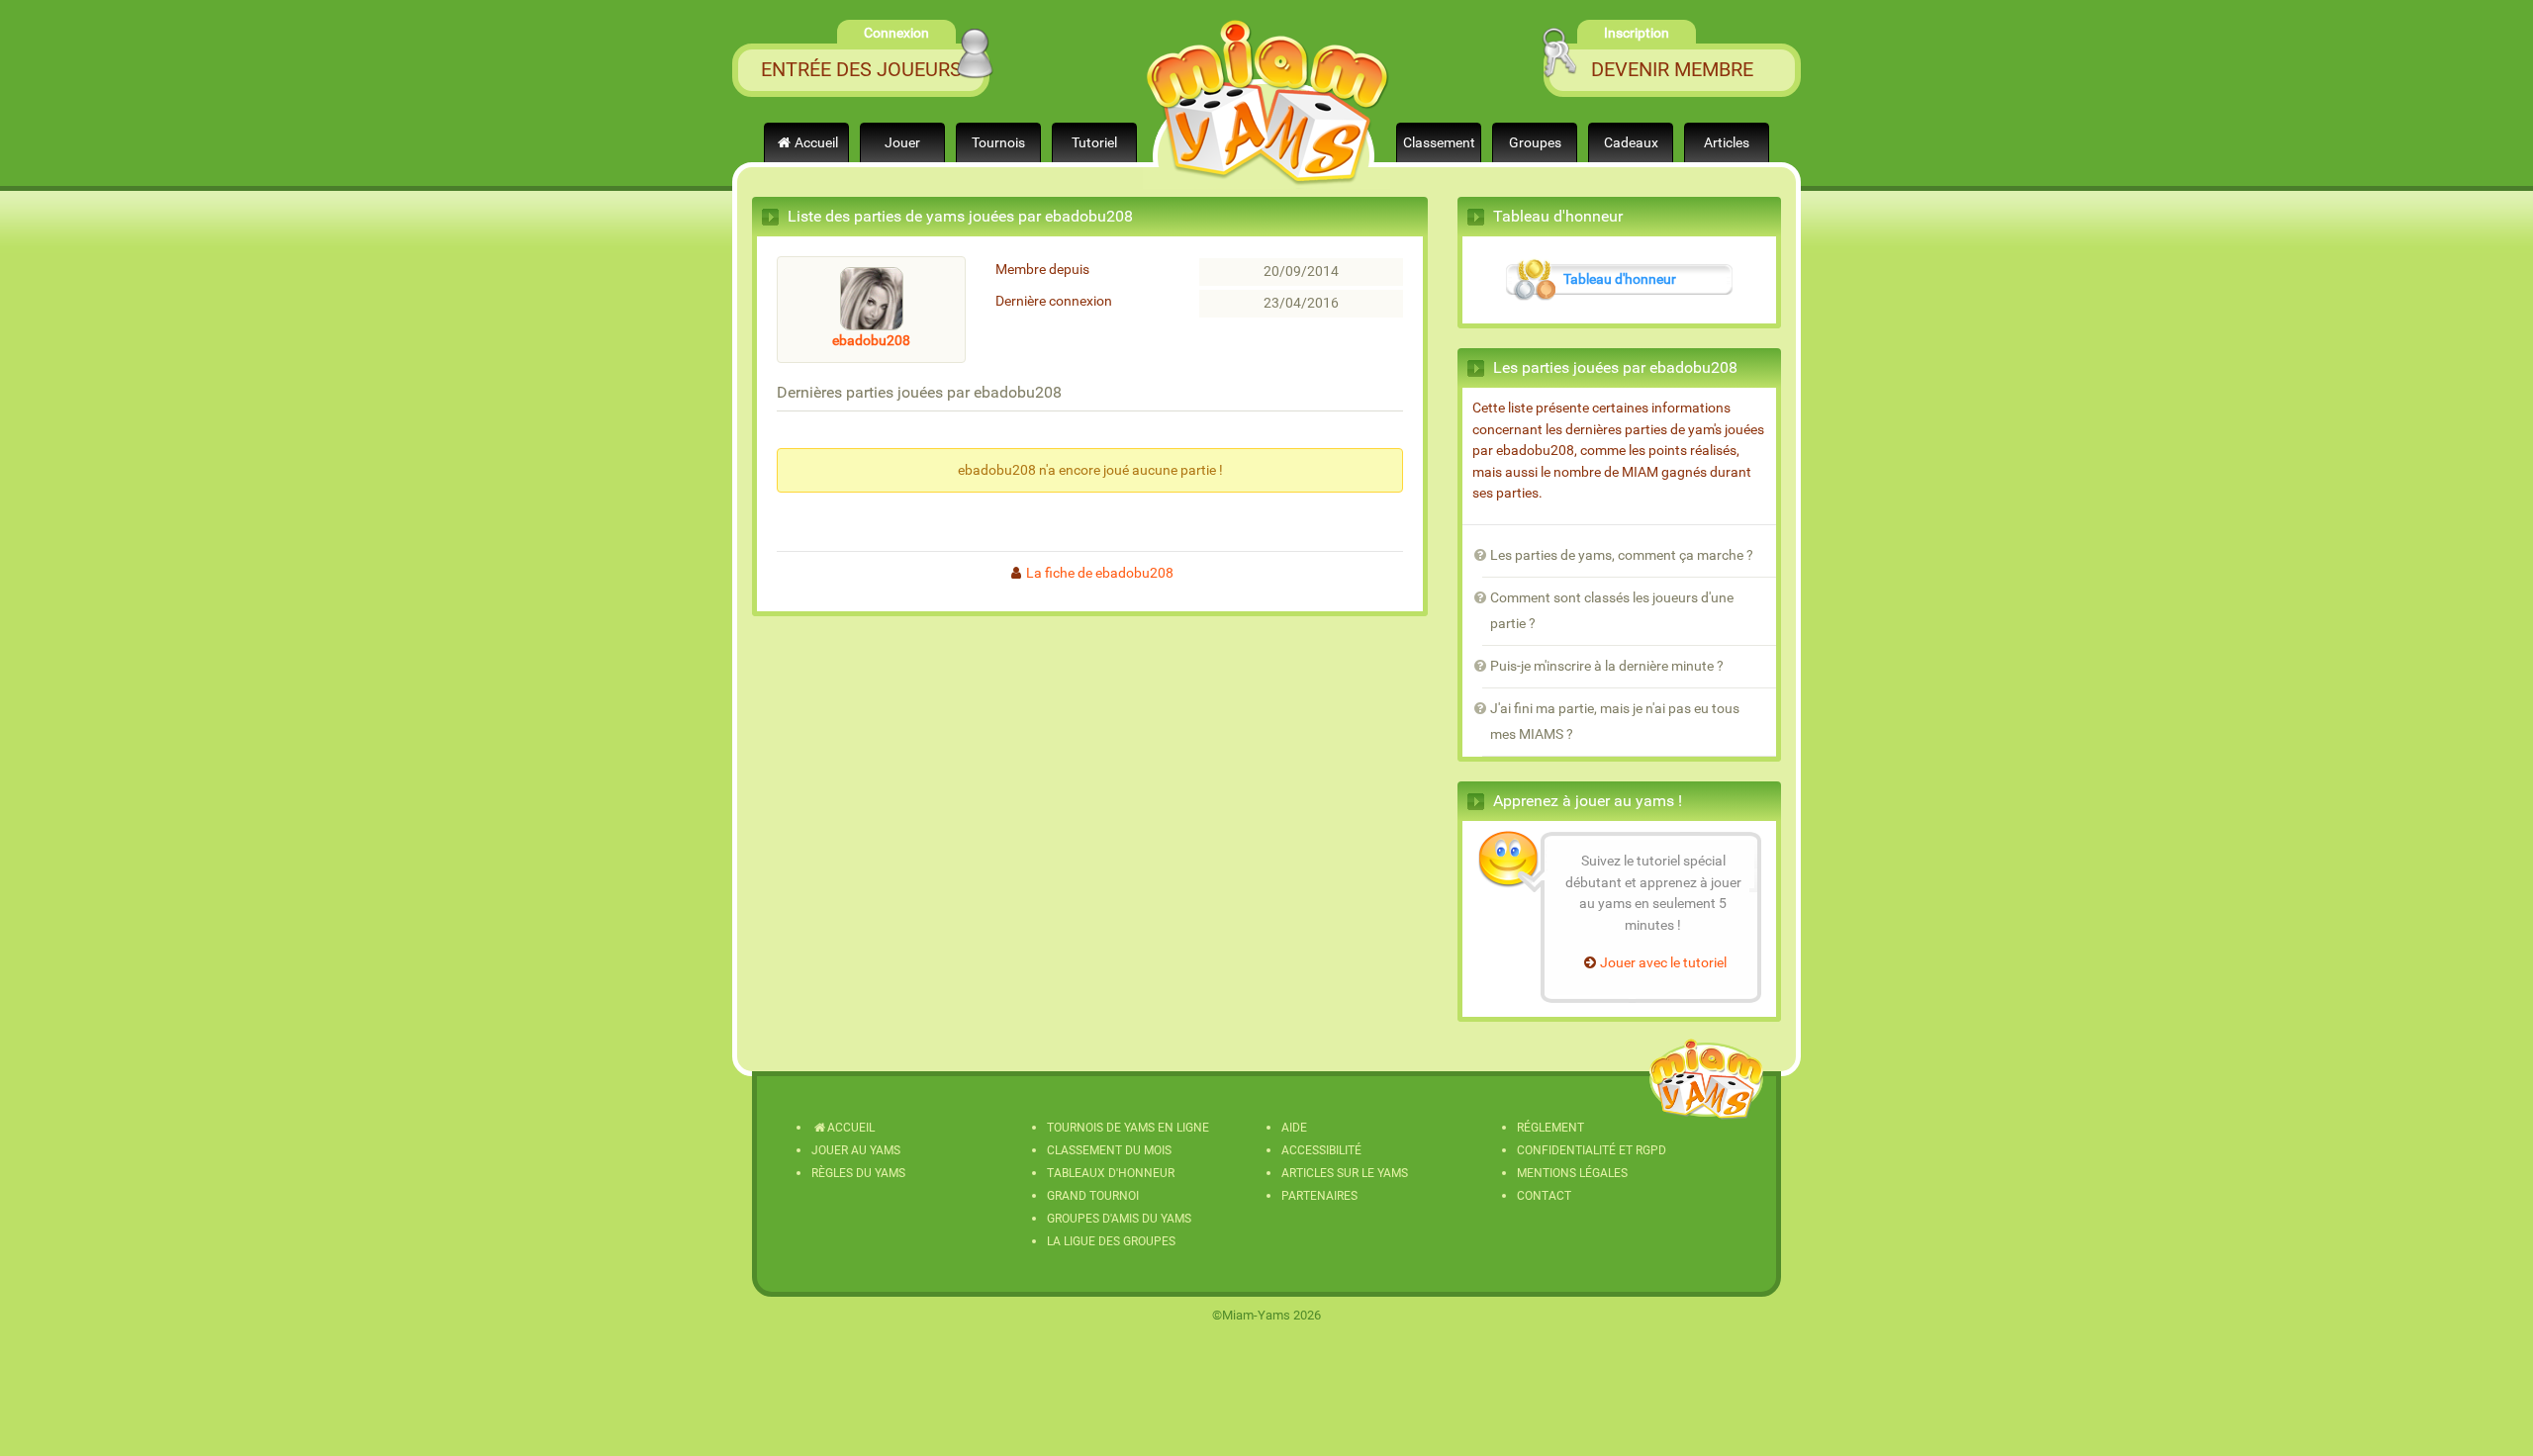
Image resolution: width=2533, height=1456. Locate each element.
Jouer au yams (856, 1150)
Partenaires (1319, 1196)
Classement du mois (1109, 1150)
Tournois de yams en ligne (1128, 1128)
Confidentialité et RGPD (1592, 1150)
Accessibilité (1321, 1150)
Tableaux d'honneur (1111, 1173)
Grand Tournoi (1093, 1196)
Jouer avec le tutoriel (1663, 963)
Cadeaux (1631, 143)
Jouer (902, 143)
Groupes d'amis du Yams (1119, 1219)
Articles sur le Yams (1345, 1173)
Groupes (1535, 143)
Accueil (816, 143)
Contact (1544, 1196)
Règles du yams (858, 1173)
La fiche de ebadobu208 (1100, 573)
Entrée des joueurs (861, 69)
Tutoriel (1094, 143)
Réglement (1550, 1128)
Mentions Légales (1572, 1173)
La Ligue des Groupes (1111, 1241)
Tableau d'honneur (1620, 279)
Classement (1439, 143)
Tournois (998, 143)
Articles (1727, 143)
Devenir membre (1672, 69)
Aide (1294, 1128)
